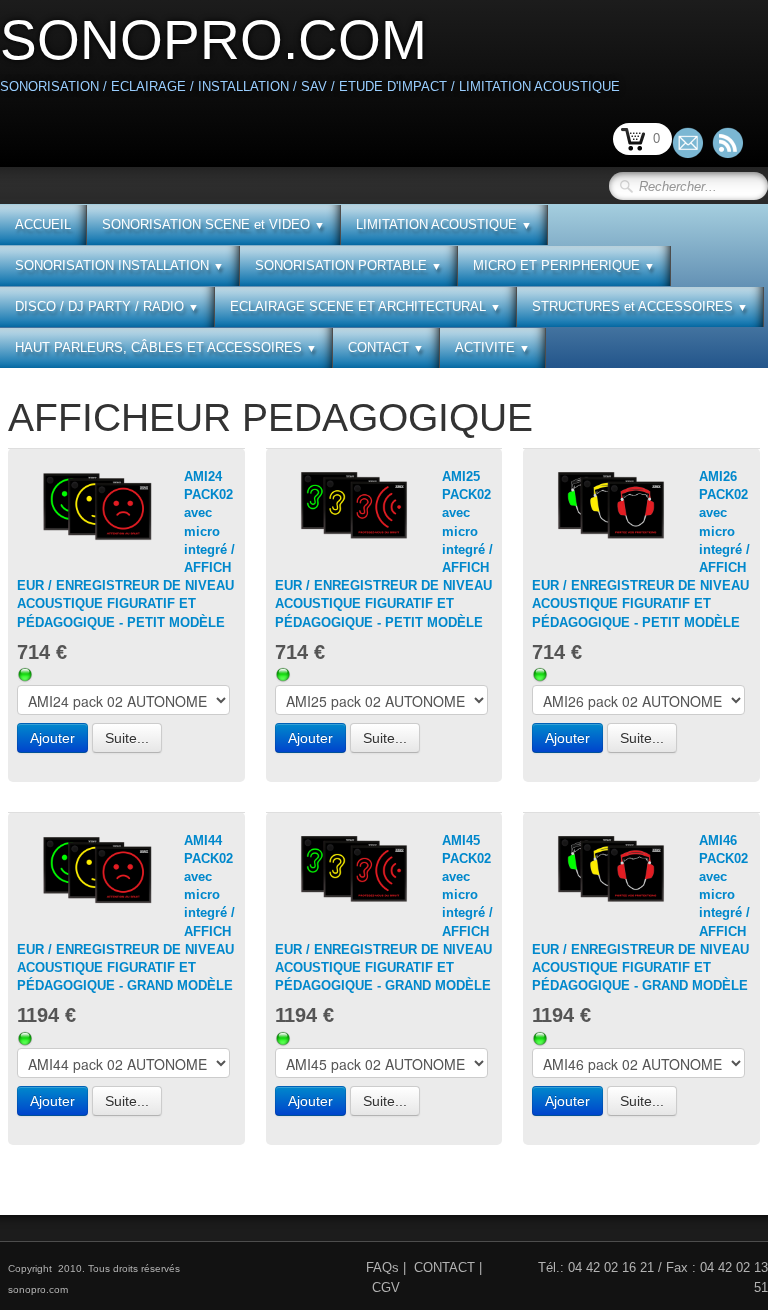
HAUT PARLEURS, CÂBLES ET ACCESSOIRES (166, 347)
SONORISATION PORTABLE (348, 265)
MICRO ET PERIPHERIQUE (564, 265)
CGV (386, 1287)
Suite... (127, 738)
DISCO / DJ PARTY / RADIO (107, 306)
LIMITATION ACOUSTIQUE (444, 224)
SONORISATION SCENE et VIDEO (213, 224)
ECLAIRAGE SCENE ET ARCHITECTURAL (365, 306)
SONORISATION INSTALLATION (119, 265)
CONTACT (386, 347)
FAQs (382, 1267)
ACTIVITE (492, 347)
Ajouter (52, 738)
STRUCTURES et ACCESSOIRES (640, 306)
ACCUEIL (43, 224)
